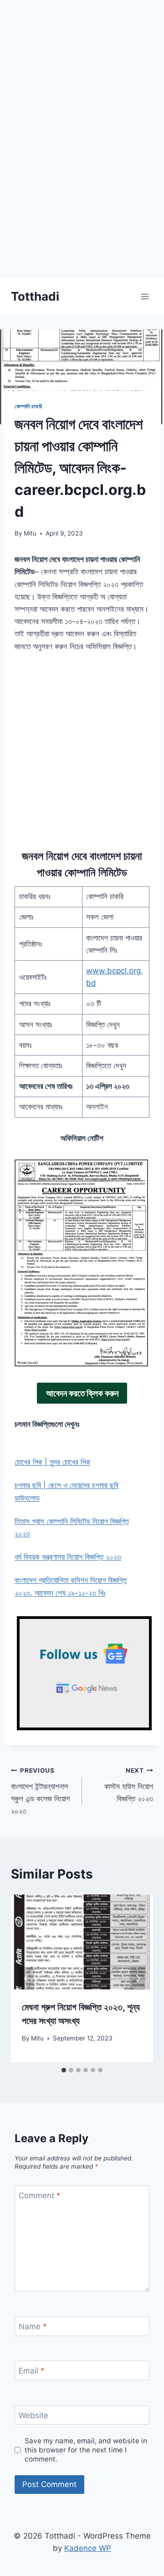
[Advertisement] (82, 196)
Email (32, 2371)
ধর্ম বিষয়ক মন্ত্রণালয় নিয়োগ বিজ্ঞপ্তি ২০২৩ (68, 1557)
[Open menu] (145, 296)
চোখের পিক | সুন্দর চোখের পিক (52, 1462)
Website (33, 2415)
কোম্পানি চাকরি (28, 406)
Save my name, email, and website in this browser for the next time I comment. (86, 2450)
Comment (40, 2196)
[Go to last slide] (26, 1978)
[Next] (138, 1978)
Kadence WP (88, 2548)
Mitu (30, 533)
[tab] (64, 2070)
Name (33, 2326)
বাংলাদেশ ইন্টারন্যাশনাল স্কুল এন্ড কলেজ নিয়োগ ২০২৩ (40, 1791)
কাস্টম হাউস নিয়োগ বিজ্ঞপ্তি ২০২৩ (129, 1785)
